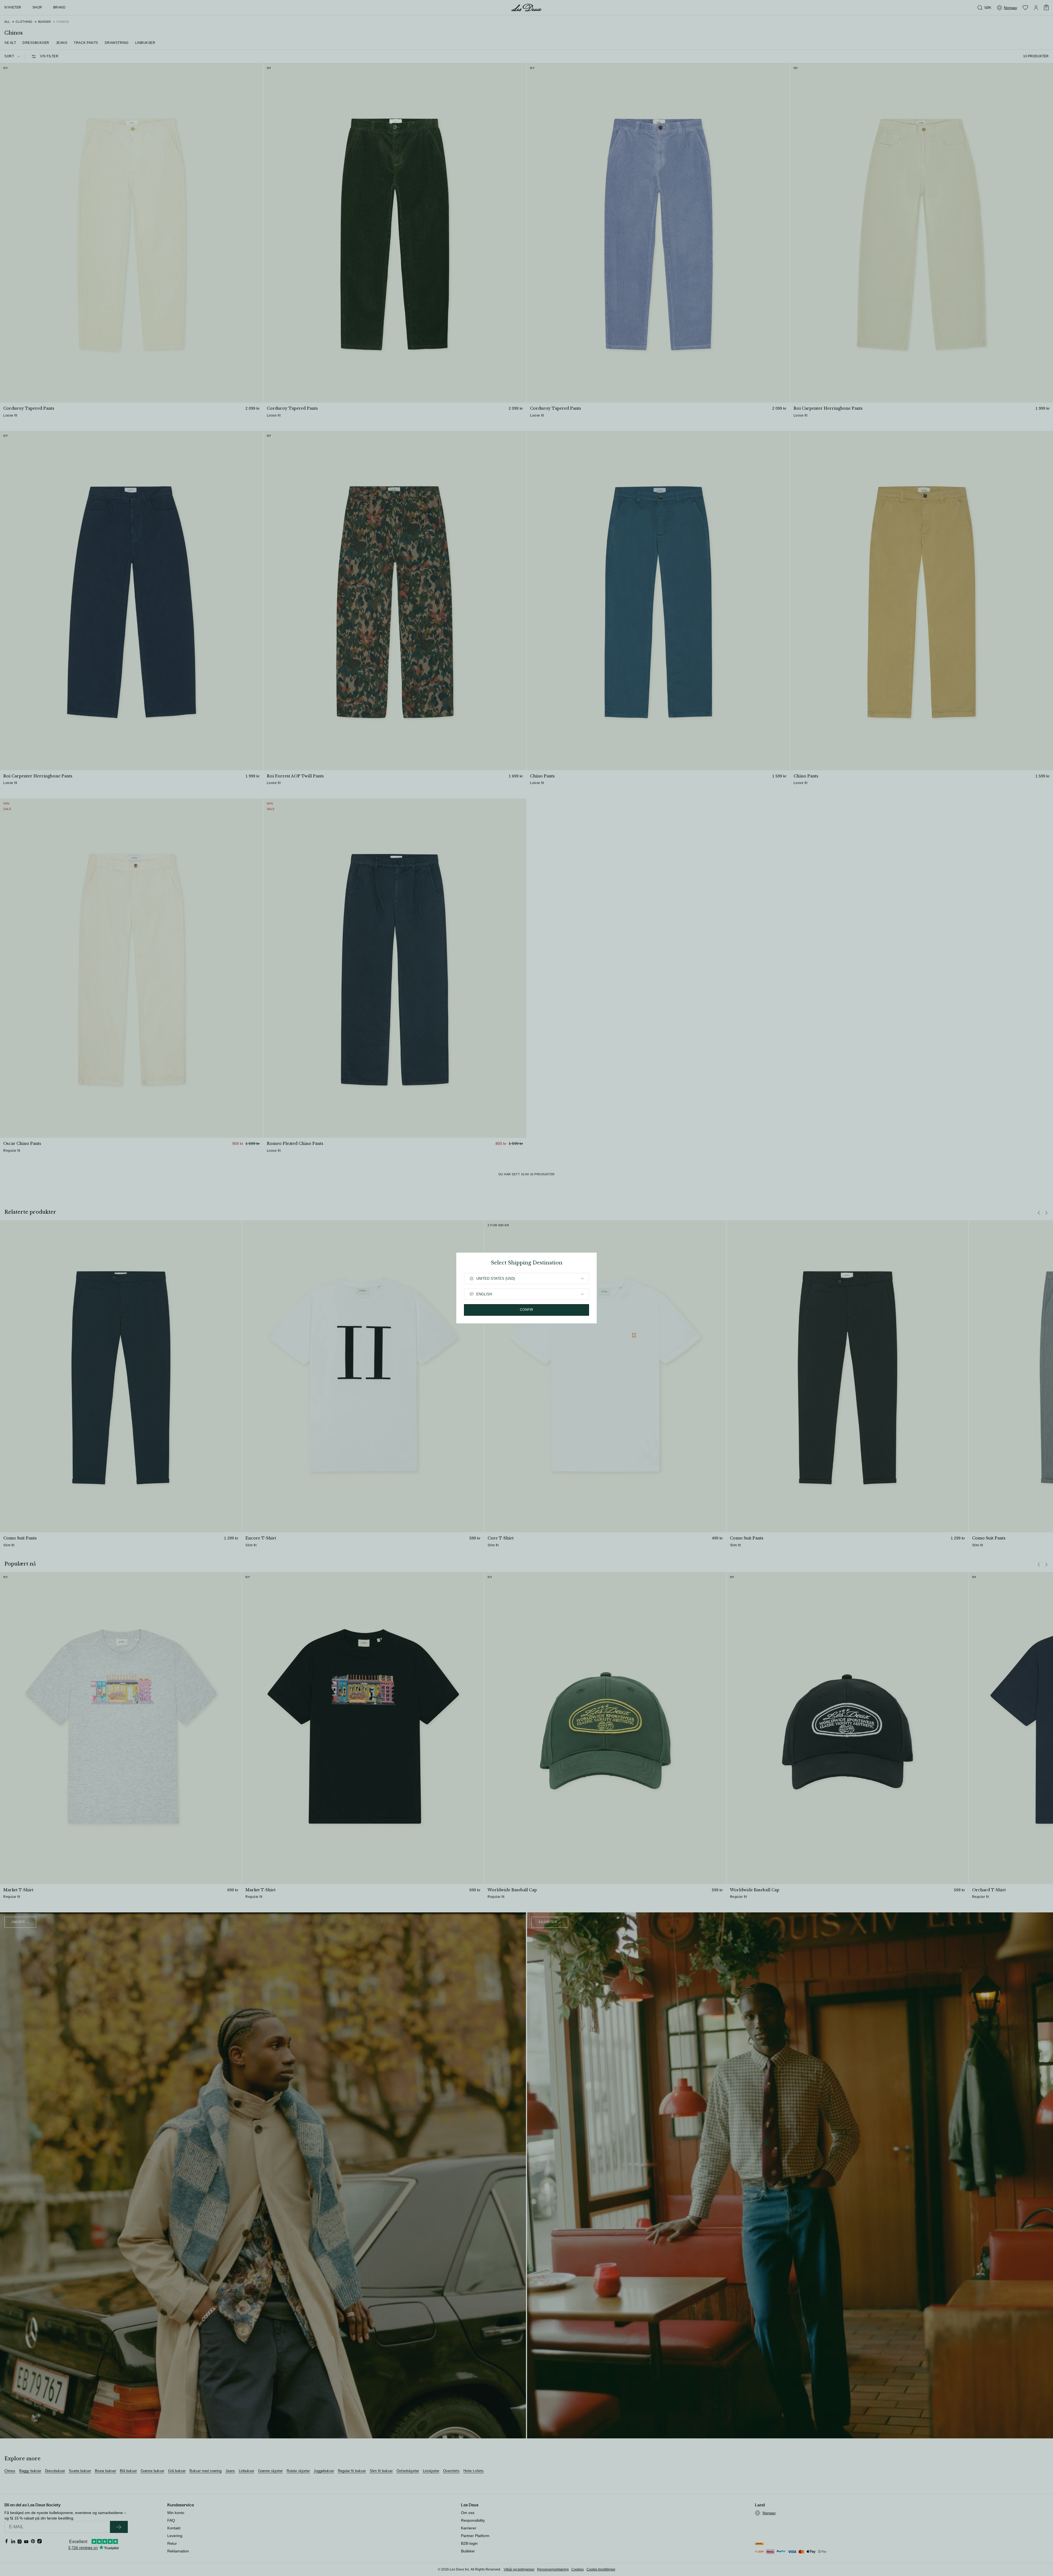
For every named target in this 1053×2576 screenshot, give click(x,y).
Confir (527, 1310)
